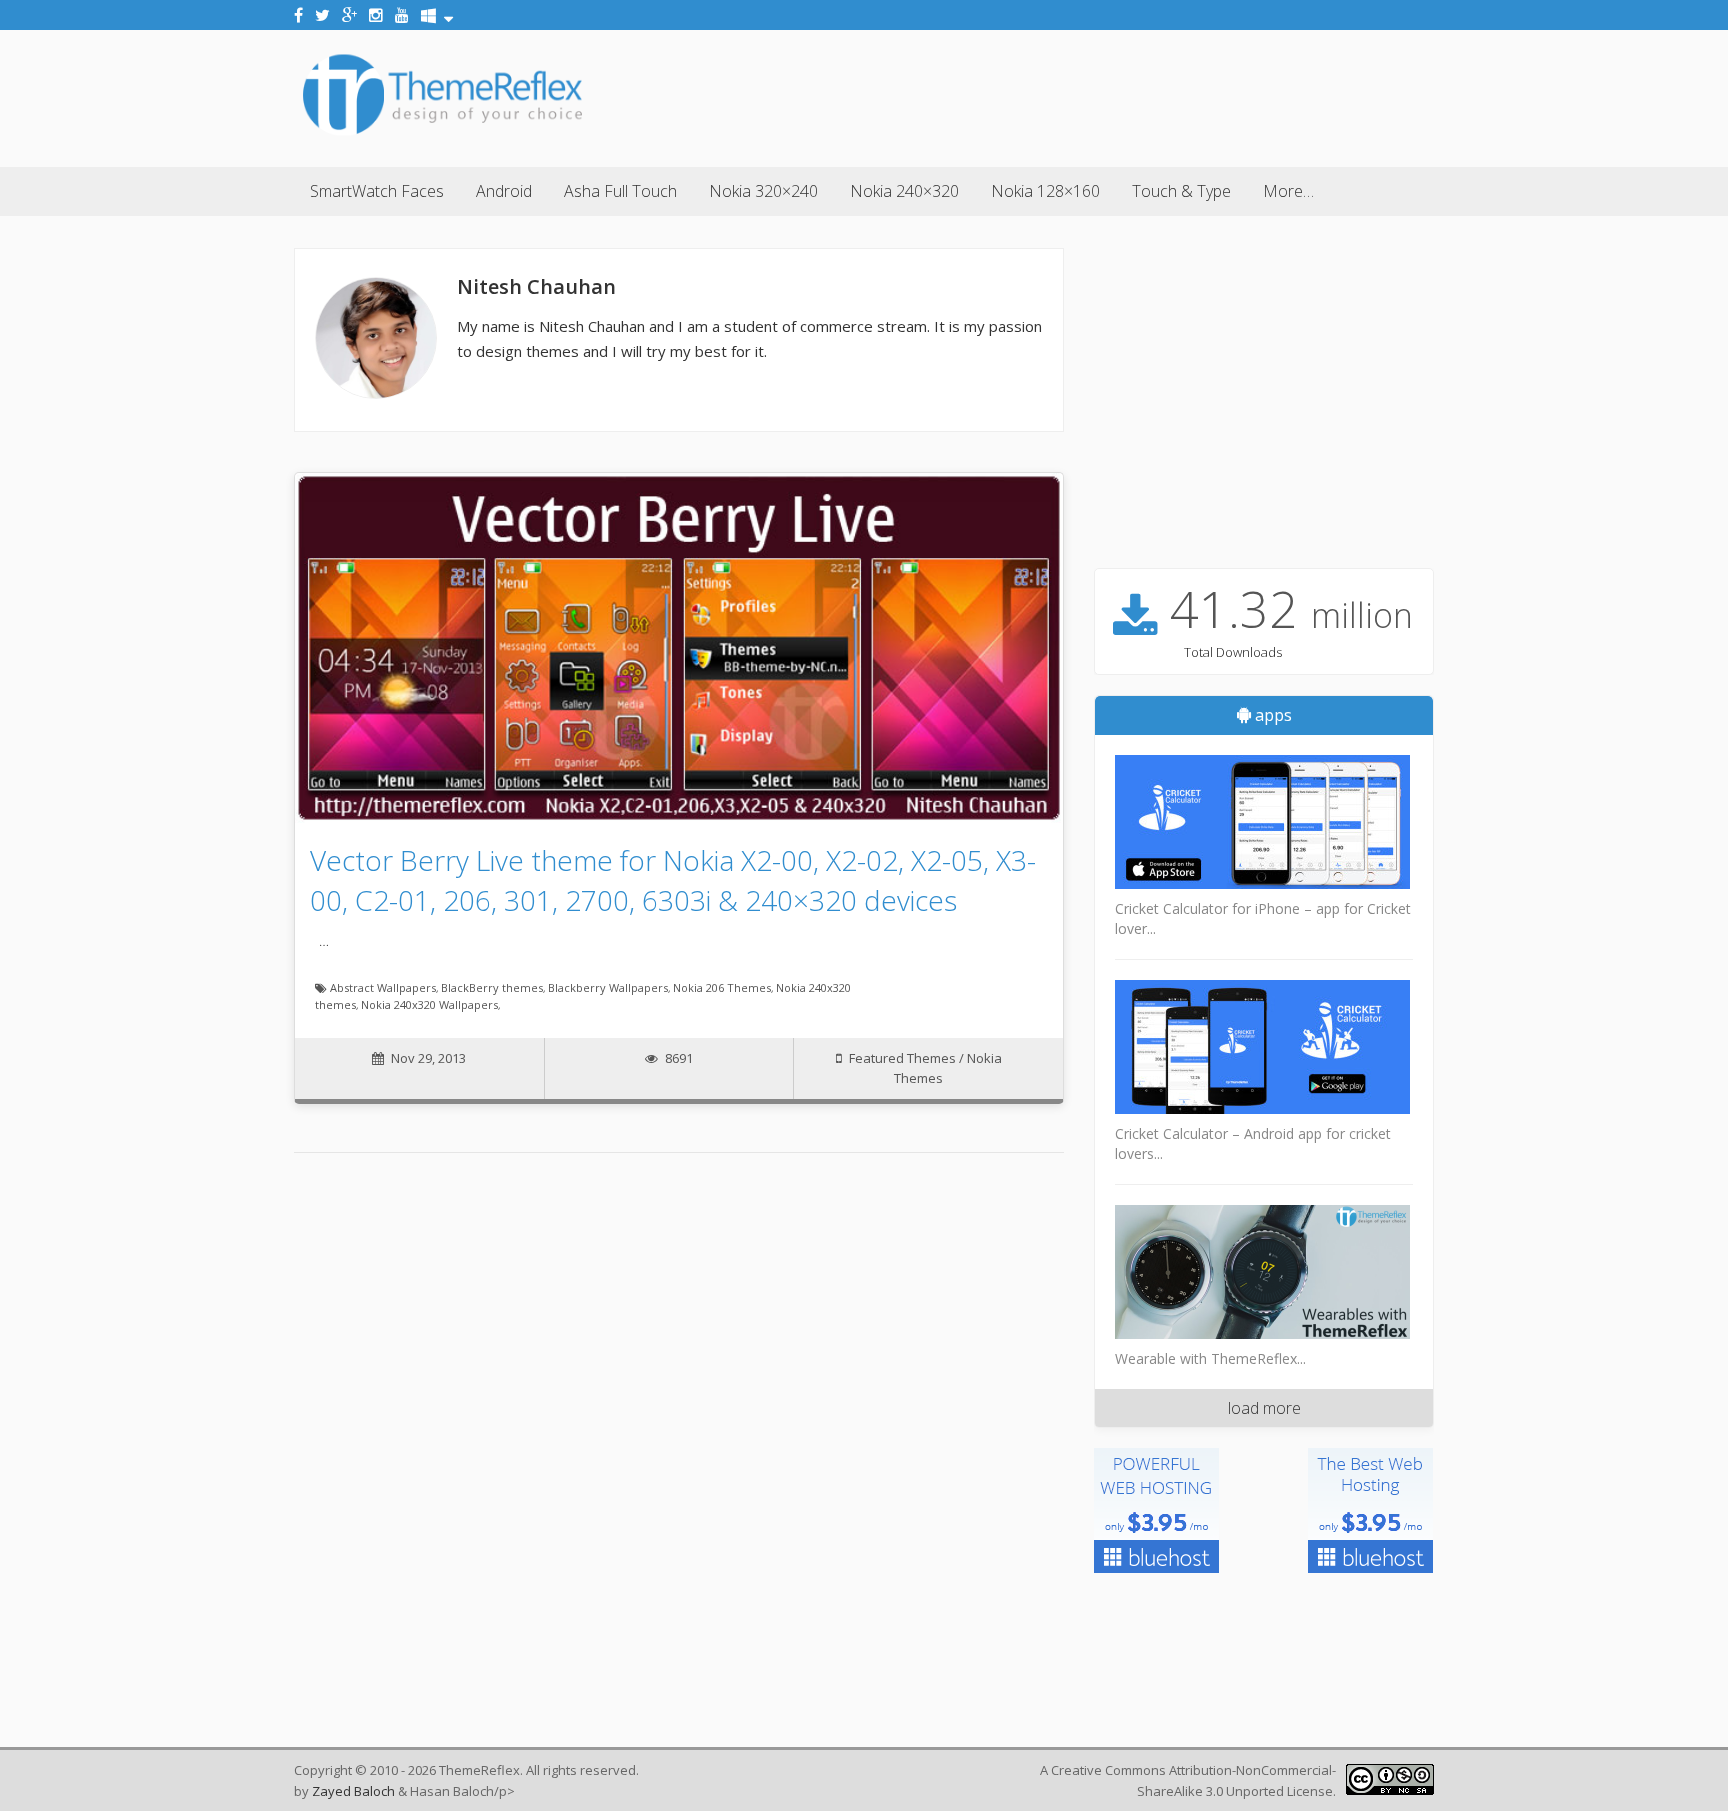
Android (504, 191)
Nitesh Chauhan (536, 286)
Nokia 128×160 (1045, 191)
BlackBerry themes (492, 987)
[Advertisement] (1070, 95)
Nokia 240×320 (904, 191)
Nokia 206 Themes (722, 987)
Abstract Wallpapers (383, 987)
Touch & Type (1181, 191)
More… (1288, 191)
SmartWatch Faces (377, 191)
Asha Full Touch (620, 191)
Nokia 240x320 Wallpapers (429, 1004)
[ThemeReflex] (442, 134)
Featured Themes (902, 1058)
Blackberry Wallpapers (608, 987)
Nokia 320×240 (763, 191)
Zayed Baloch (353, 1791)
